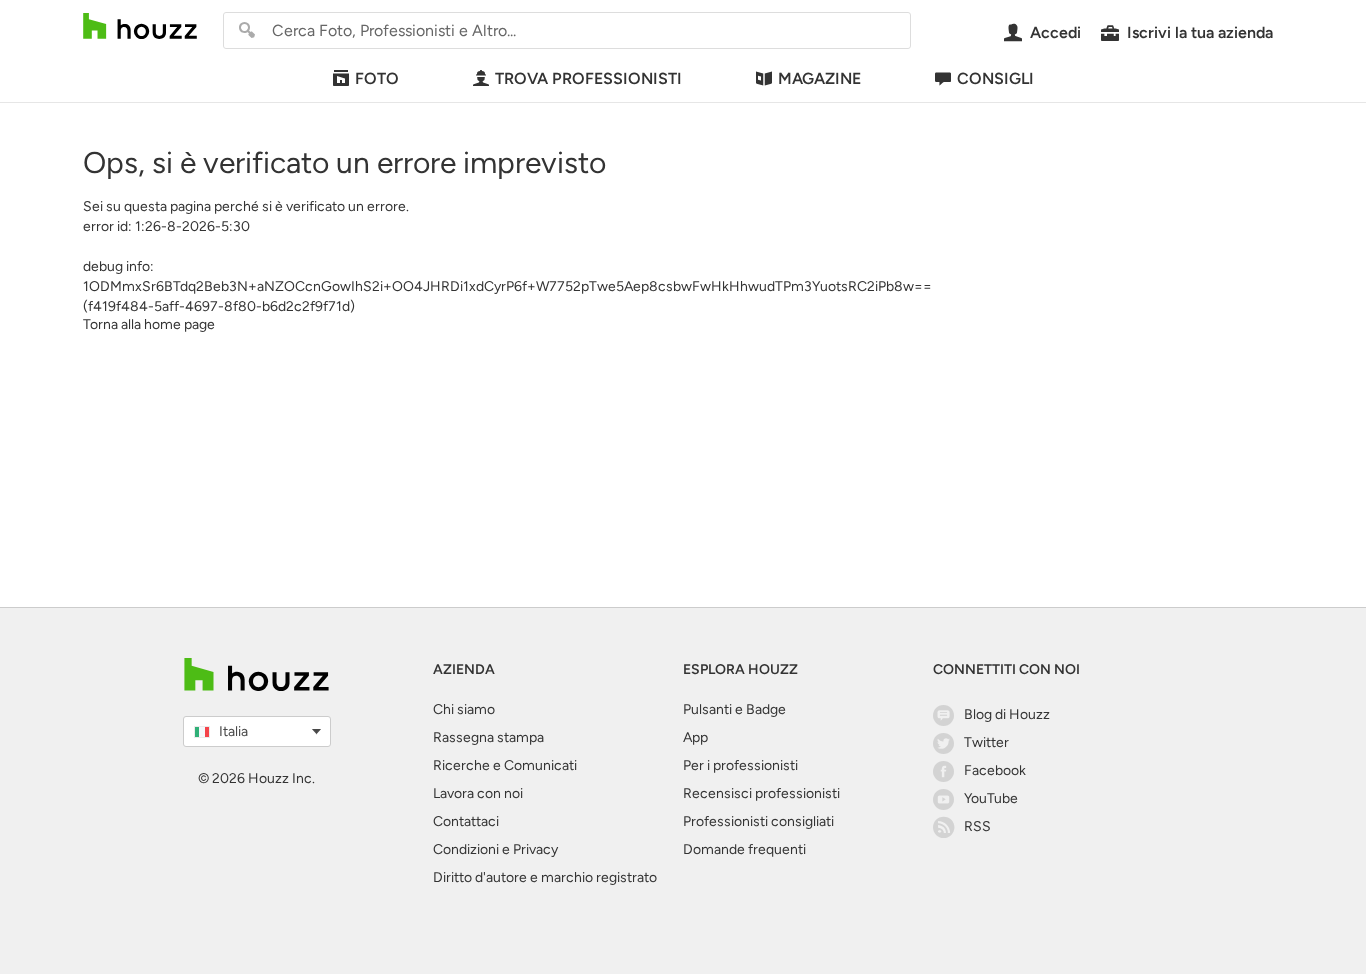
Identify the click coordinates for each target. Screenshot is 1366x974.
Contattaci (466, 821)
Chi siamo (464, 709)
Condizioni (466, 849)
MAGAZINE (819, 78)
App (695, 737)
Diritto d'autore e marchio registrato (545, 877)
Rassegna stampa (488, 737)
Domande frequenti (744, 849)
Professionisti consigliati (758, 821)
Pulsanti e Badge (734, 709)
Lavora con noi (478, 793)
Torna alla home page (149, 324)
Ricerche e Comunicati (505, 765)
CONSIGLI (995, 78)
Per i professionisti (740, 765)
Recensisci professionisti (761, 793)
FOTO (377, 78)
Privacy (535, 849)
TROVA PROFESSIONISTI (588, 78)
